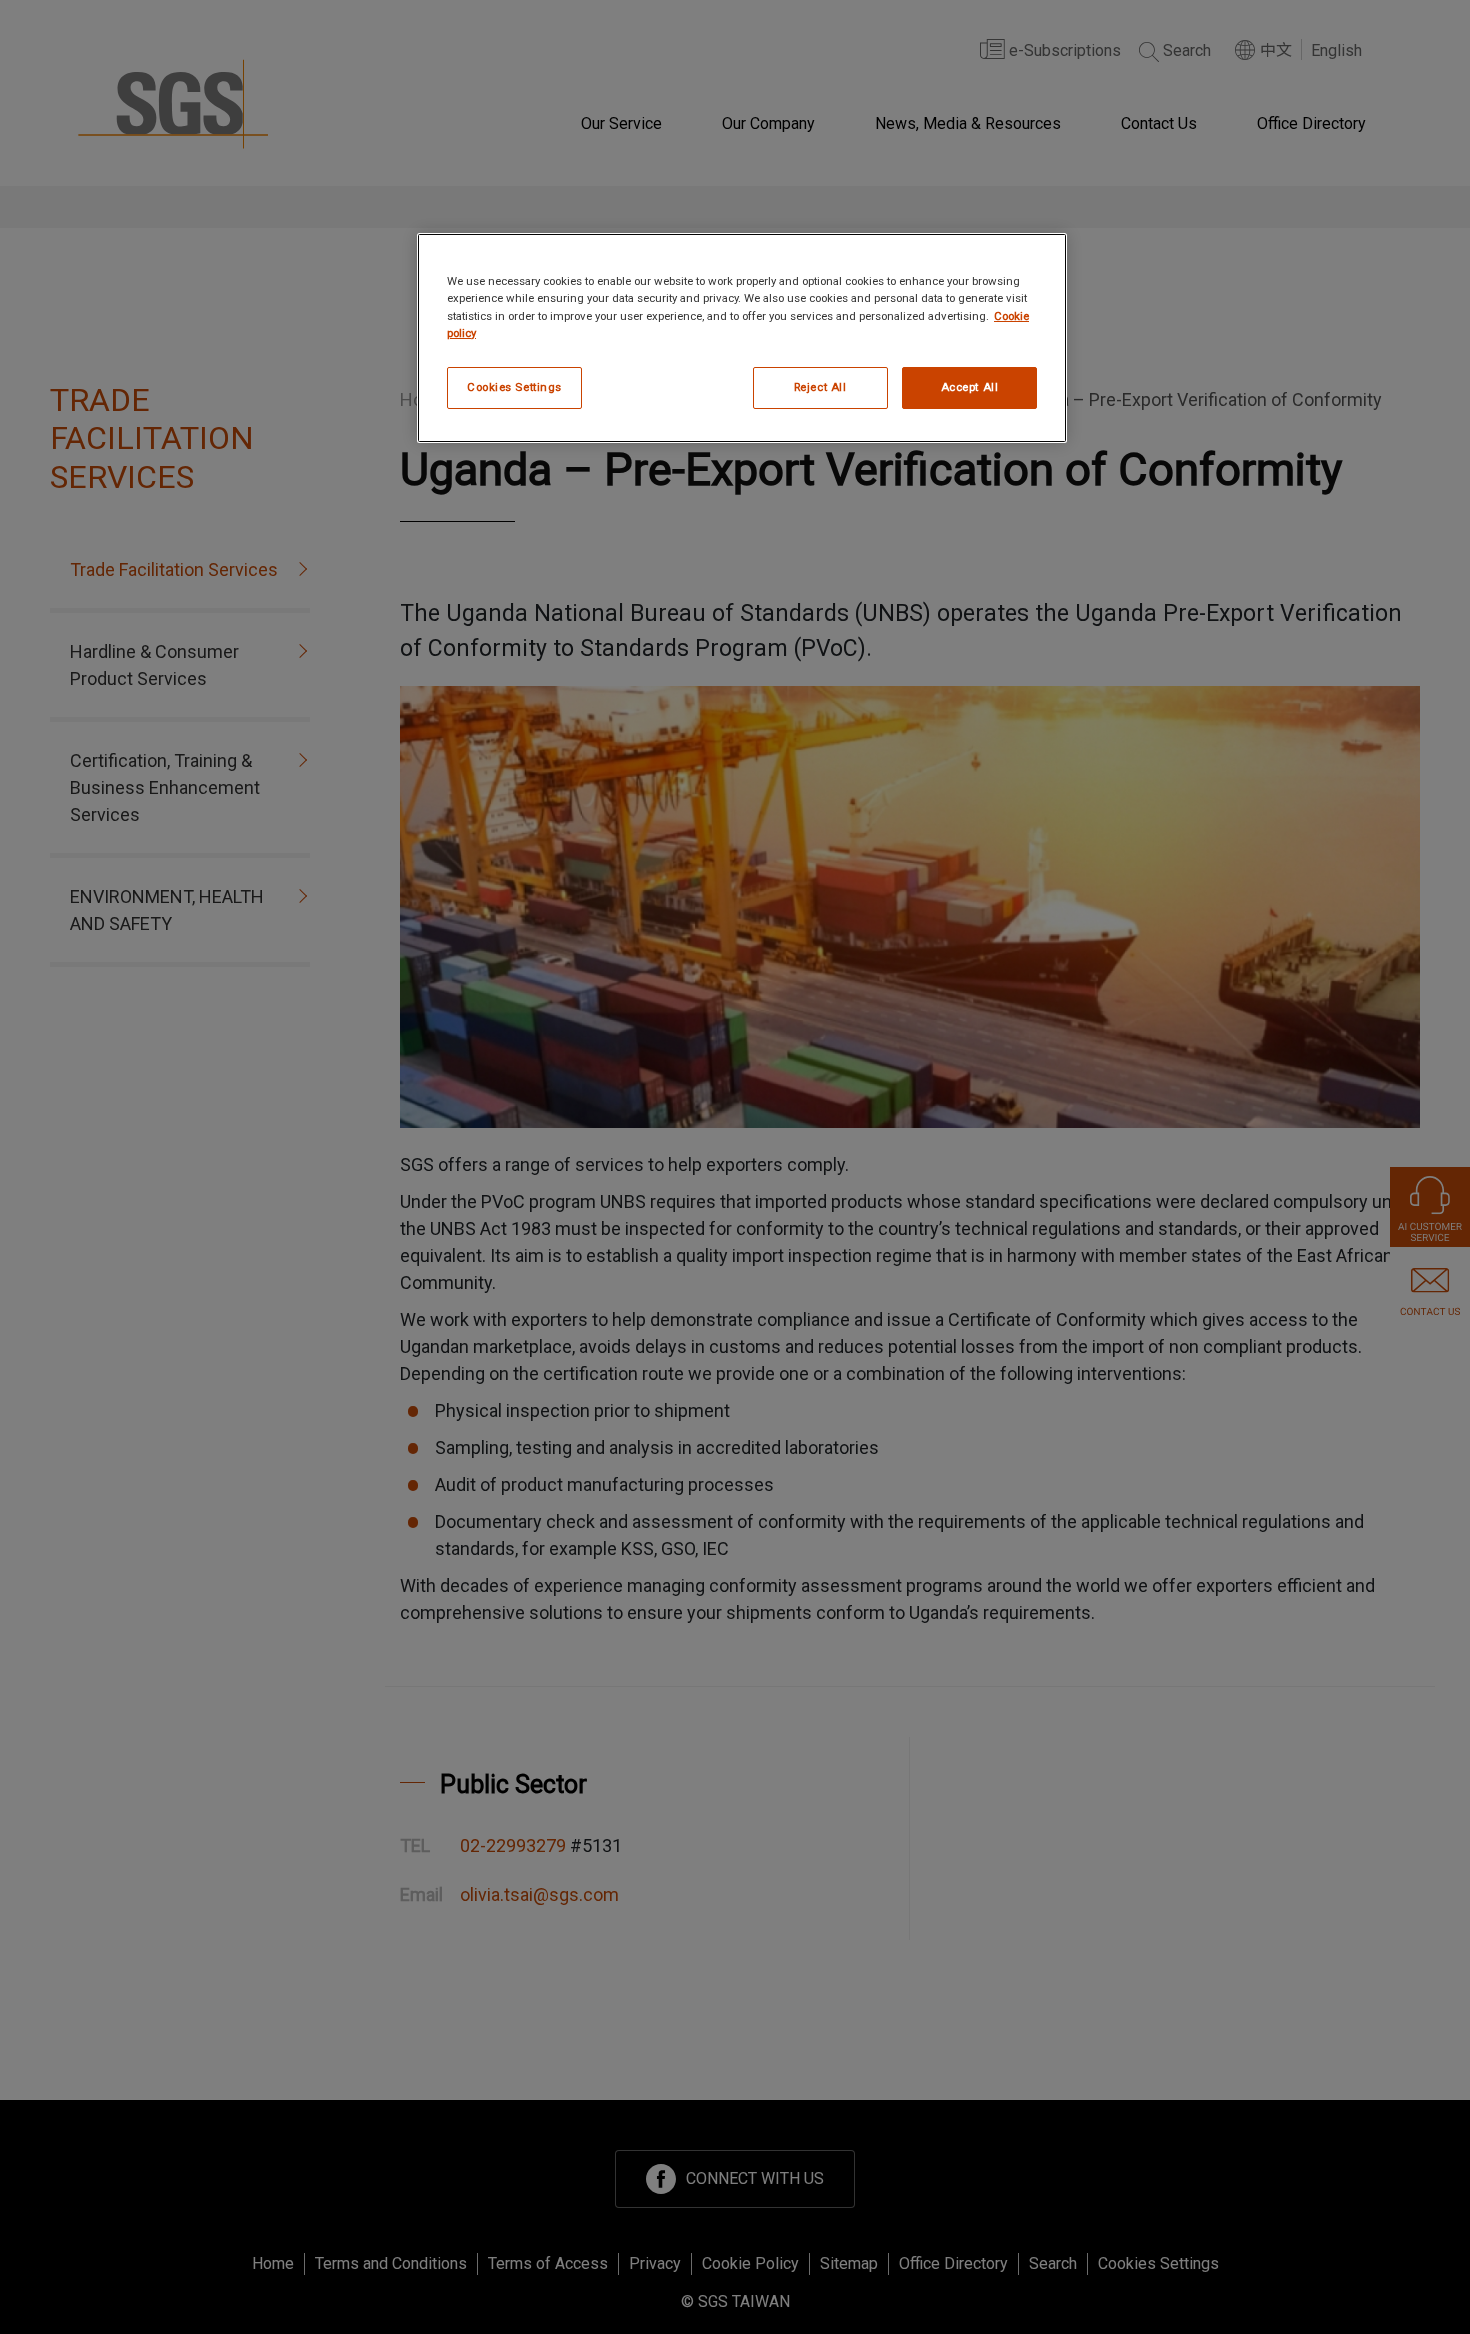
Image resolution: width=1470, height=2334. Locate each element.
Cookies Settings (514, 387)
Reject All (820, 387)
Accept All (970, 387)
